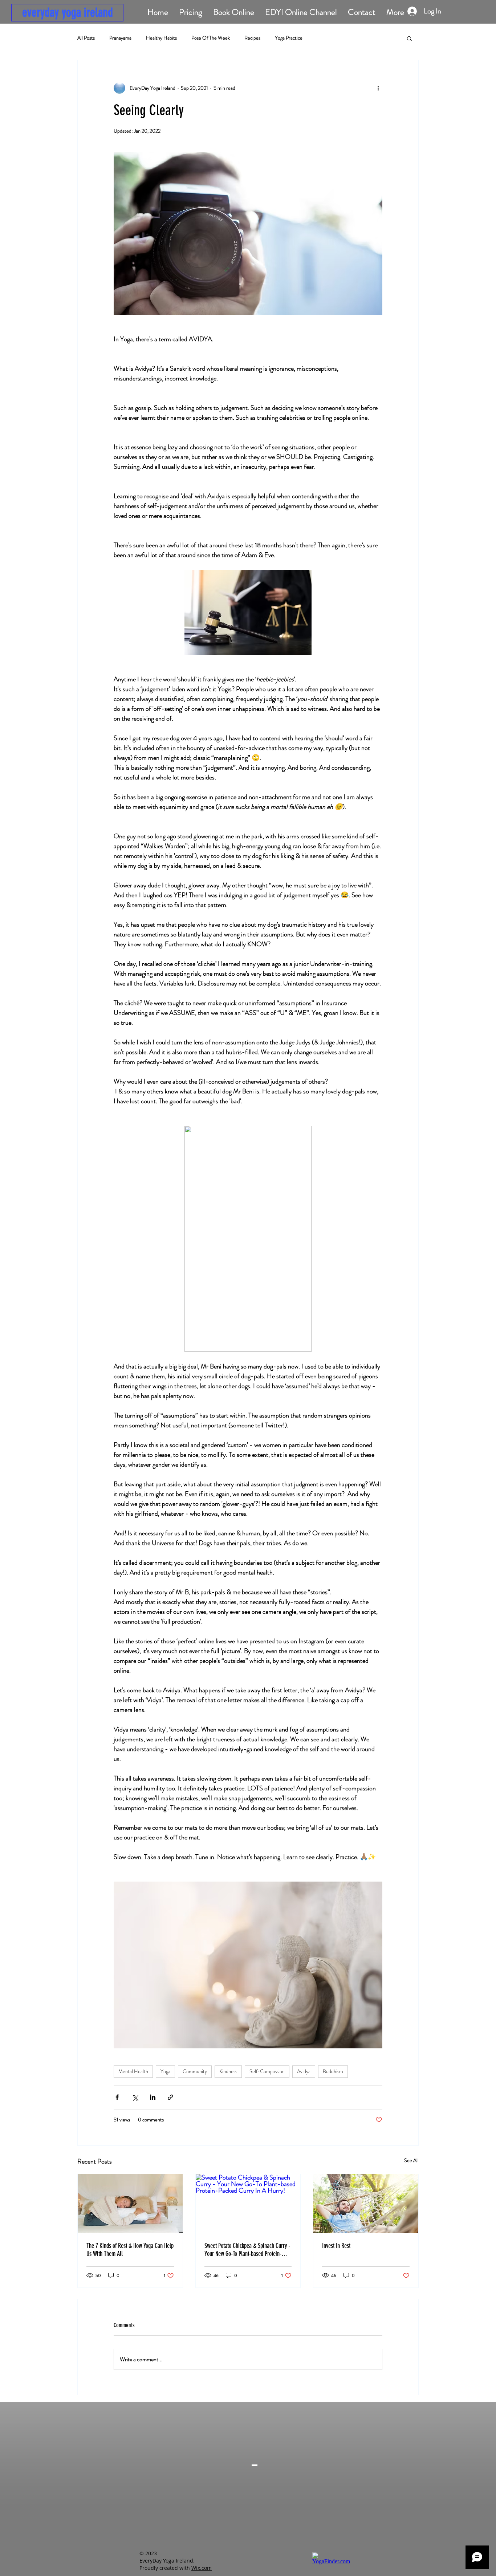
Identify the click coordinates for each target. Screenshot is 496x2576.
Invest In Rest (336, 2246)
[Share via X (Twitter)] (135, 2097)
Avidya (304, 2071)
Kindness (228, 2071)
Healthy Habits (161, 38)
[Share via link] (170, 2097)
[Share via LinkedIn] (153, 2097)
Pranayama (120, 38)
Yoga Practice (289, 38)
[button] (409, 38)
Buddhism (333, 2071)
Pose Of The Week (211, 38)
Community (195, 2071)
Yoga (165, 2071)
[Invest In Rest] (366, 2204)
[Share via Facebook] (117, 2097)
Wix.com (202, 2568)
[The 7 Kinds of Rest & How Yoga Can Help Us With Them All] (130, 2204)
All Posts (86, 38)
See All (411, 2160)
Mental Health (133, 2071)
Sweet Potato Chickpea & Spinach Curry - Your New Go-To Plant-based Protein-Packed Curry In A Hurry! (247, 2250)
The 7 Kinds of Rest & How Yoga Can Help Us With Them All (130, 2250)
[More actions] (378, 88)
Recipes (252, 38)
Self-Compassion (267, 2071)
